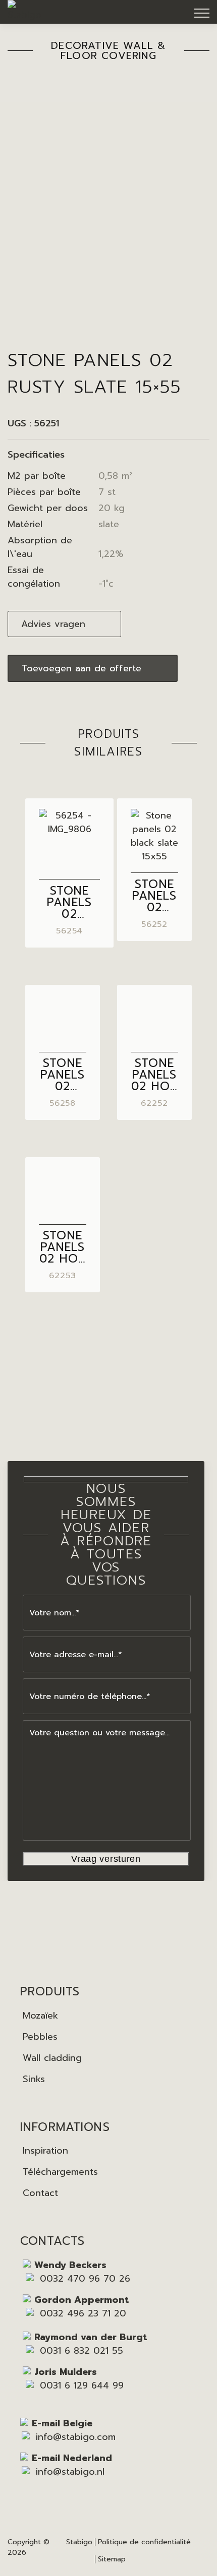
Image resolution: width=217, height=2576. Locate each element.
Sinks (34, 2079)
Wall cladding (52, 2058)
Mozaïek (40, 2016)
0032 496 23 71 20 (83, 2313)
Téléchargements (60, 2172)
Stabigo (79, 2542)
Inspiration (45, 2151)
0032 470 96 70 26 (85, 2279)
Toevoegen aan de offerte (82, 668)
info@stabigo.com (76, 2437)
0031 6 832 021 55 (82, 2351)
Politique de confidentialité (144, 2542)
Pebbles (40, 2037)
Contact (40, 2193)
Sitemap (112, 2559)
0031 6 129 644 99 (82, 2385)
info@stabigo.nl (70, 2472)
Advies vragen (53, 624)
